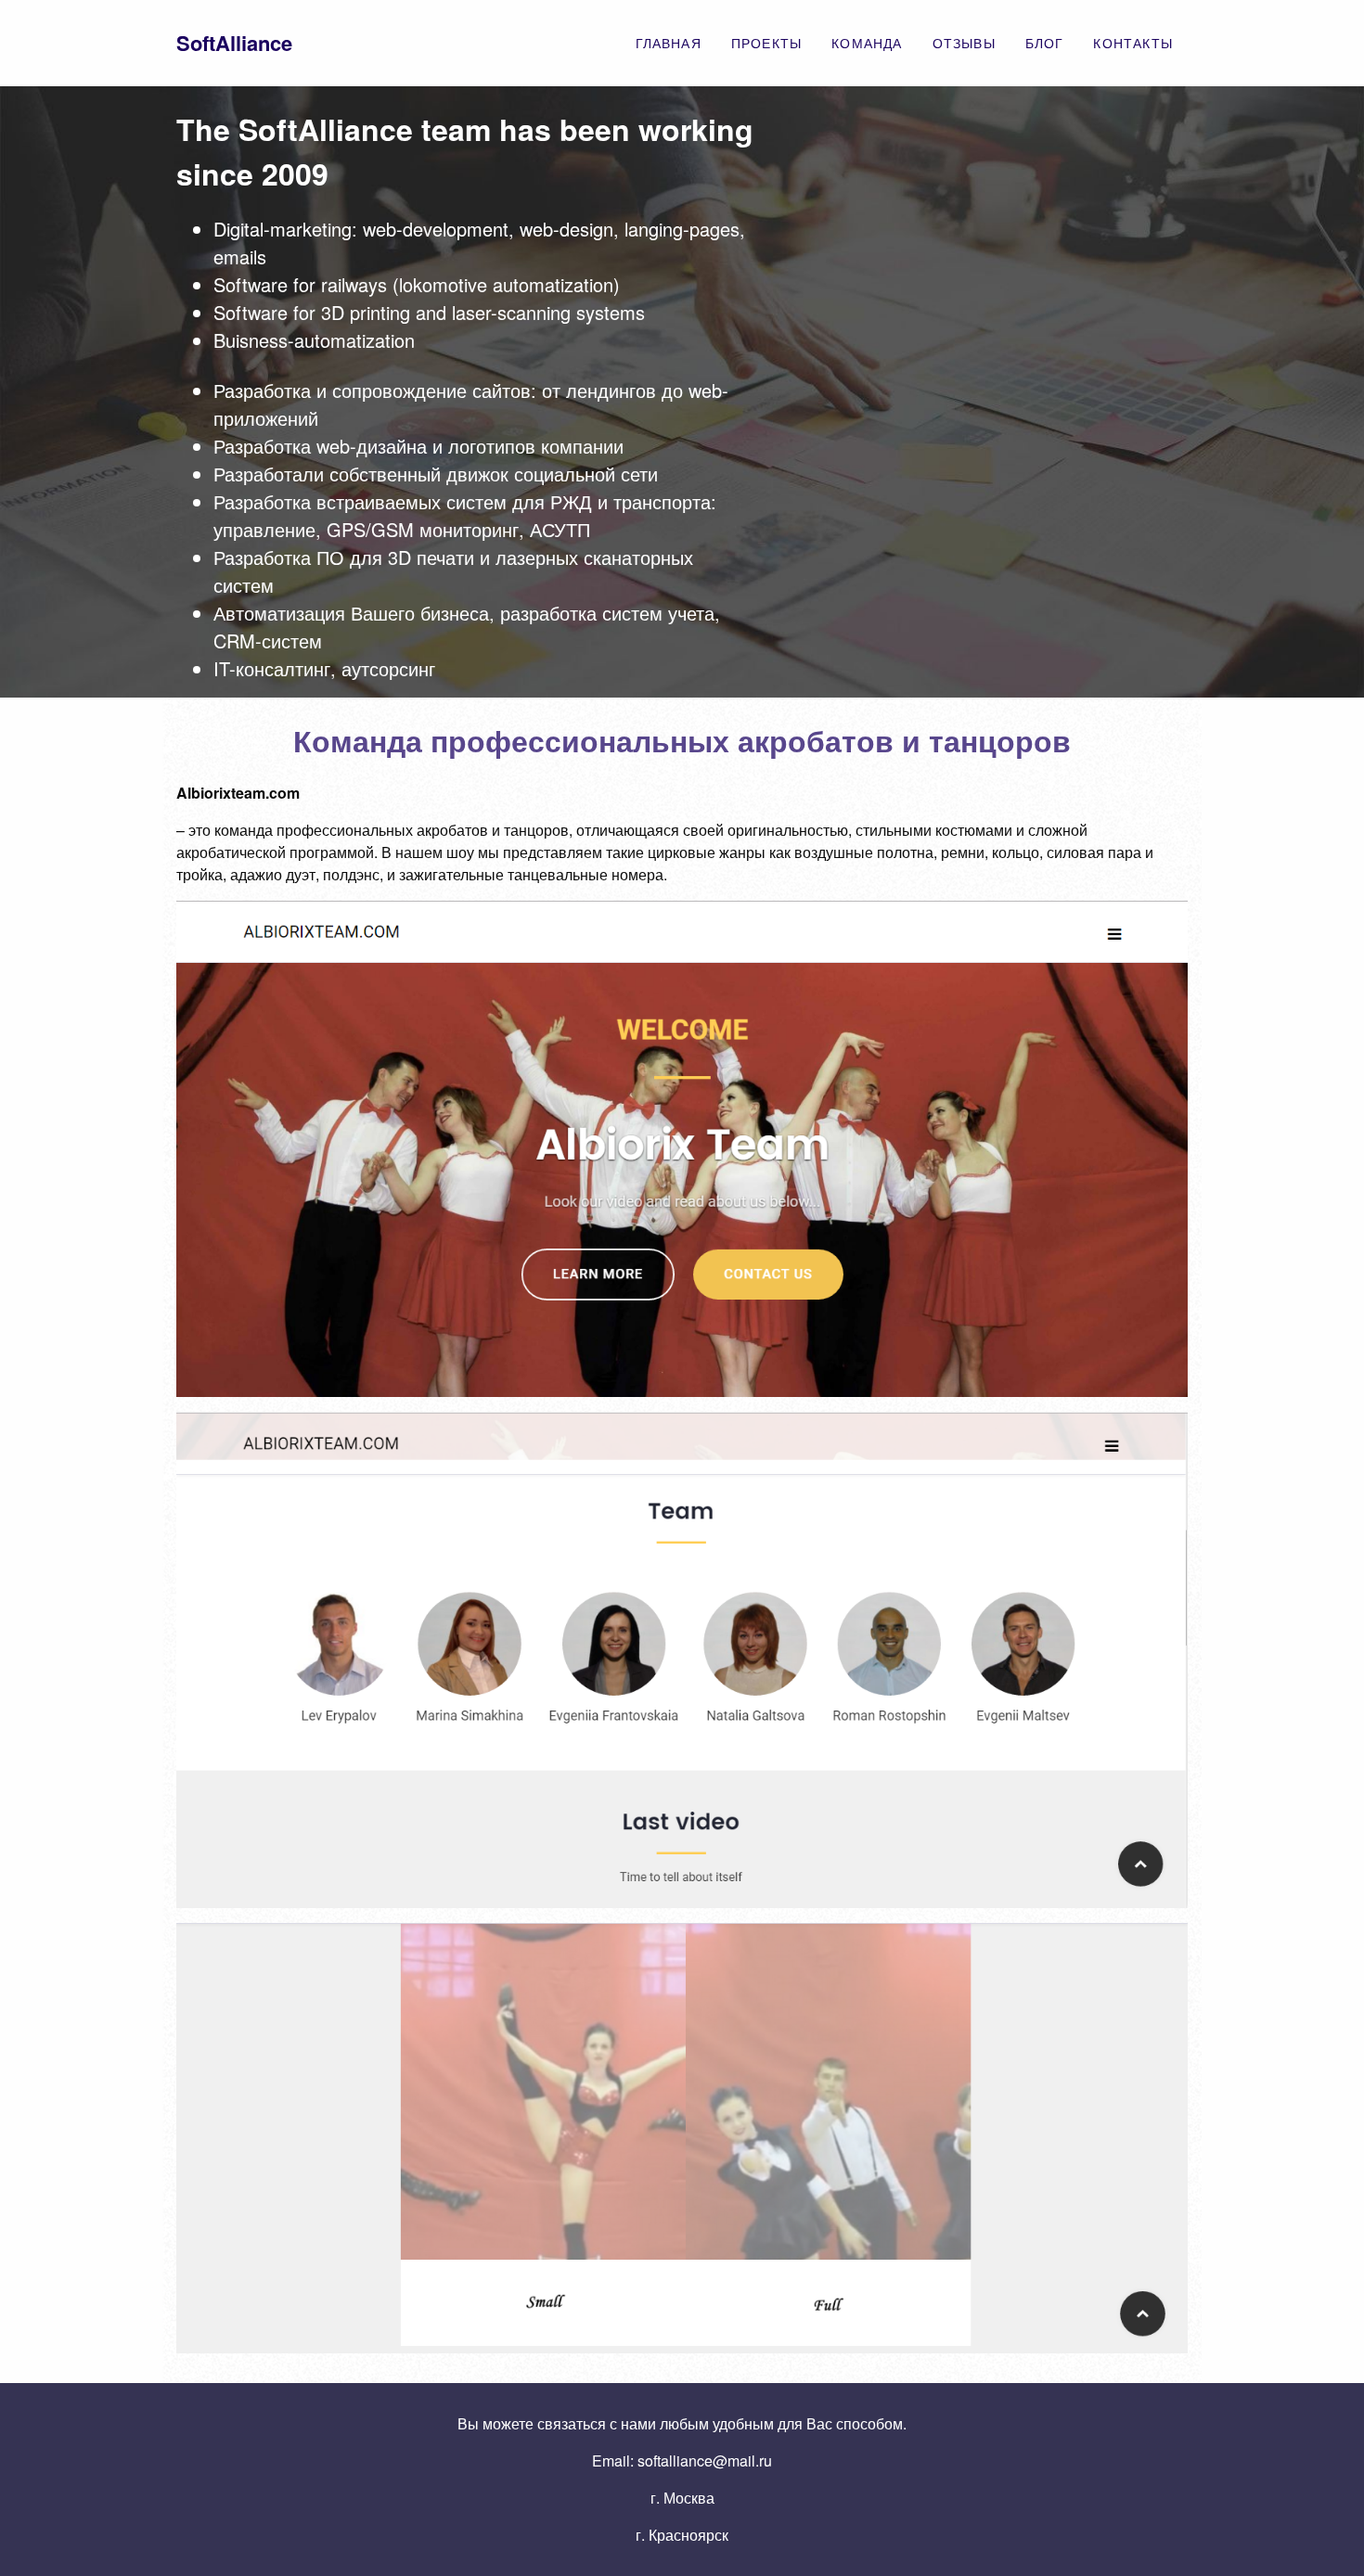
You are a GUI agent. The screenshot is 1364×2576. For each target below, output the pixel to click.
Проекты (766, 43)
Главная (669, 43)
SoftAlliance (234, 43)
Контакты (1133, 43)
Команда (867, 43)
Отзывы (964, 43)
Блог (1045, 43)
